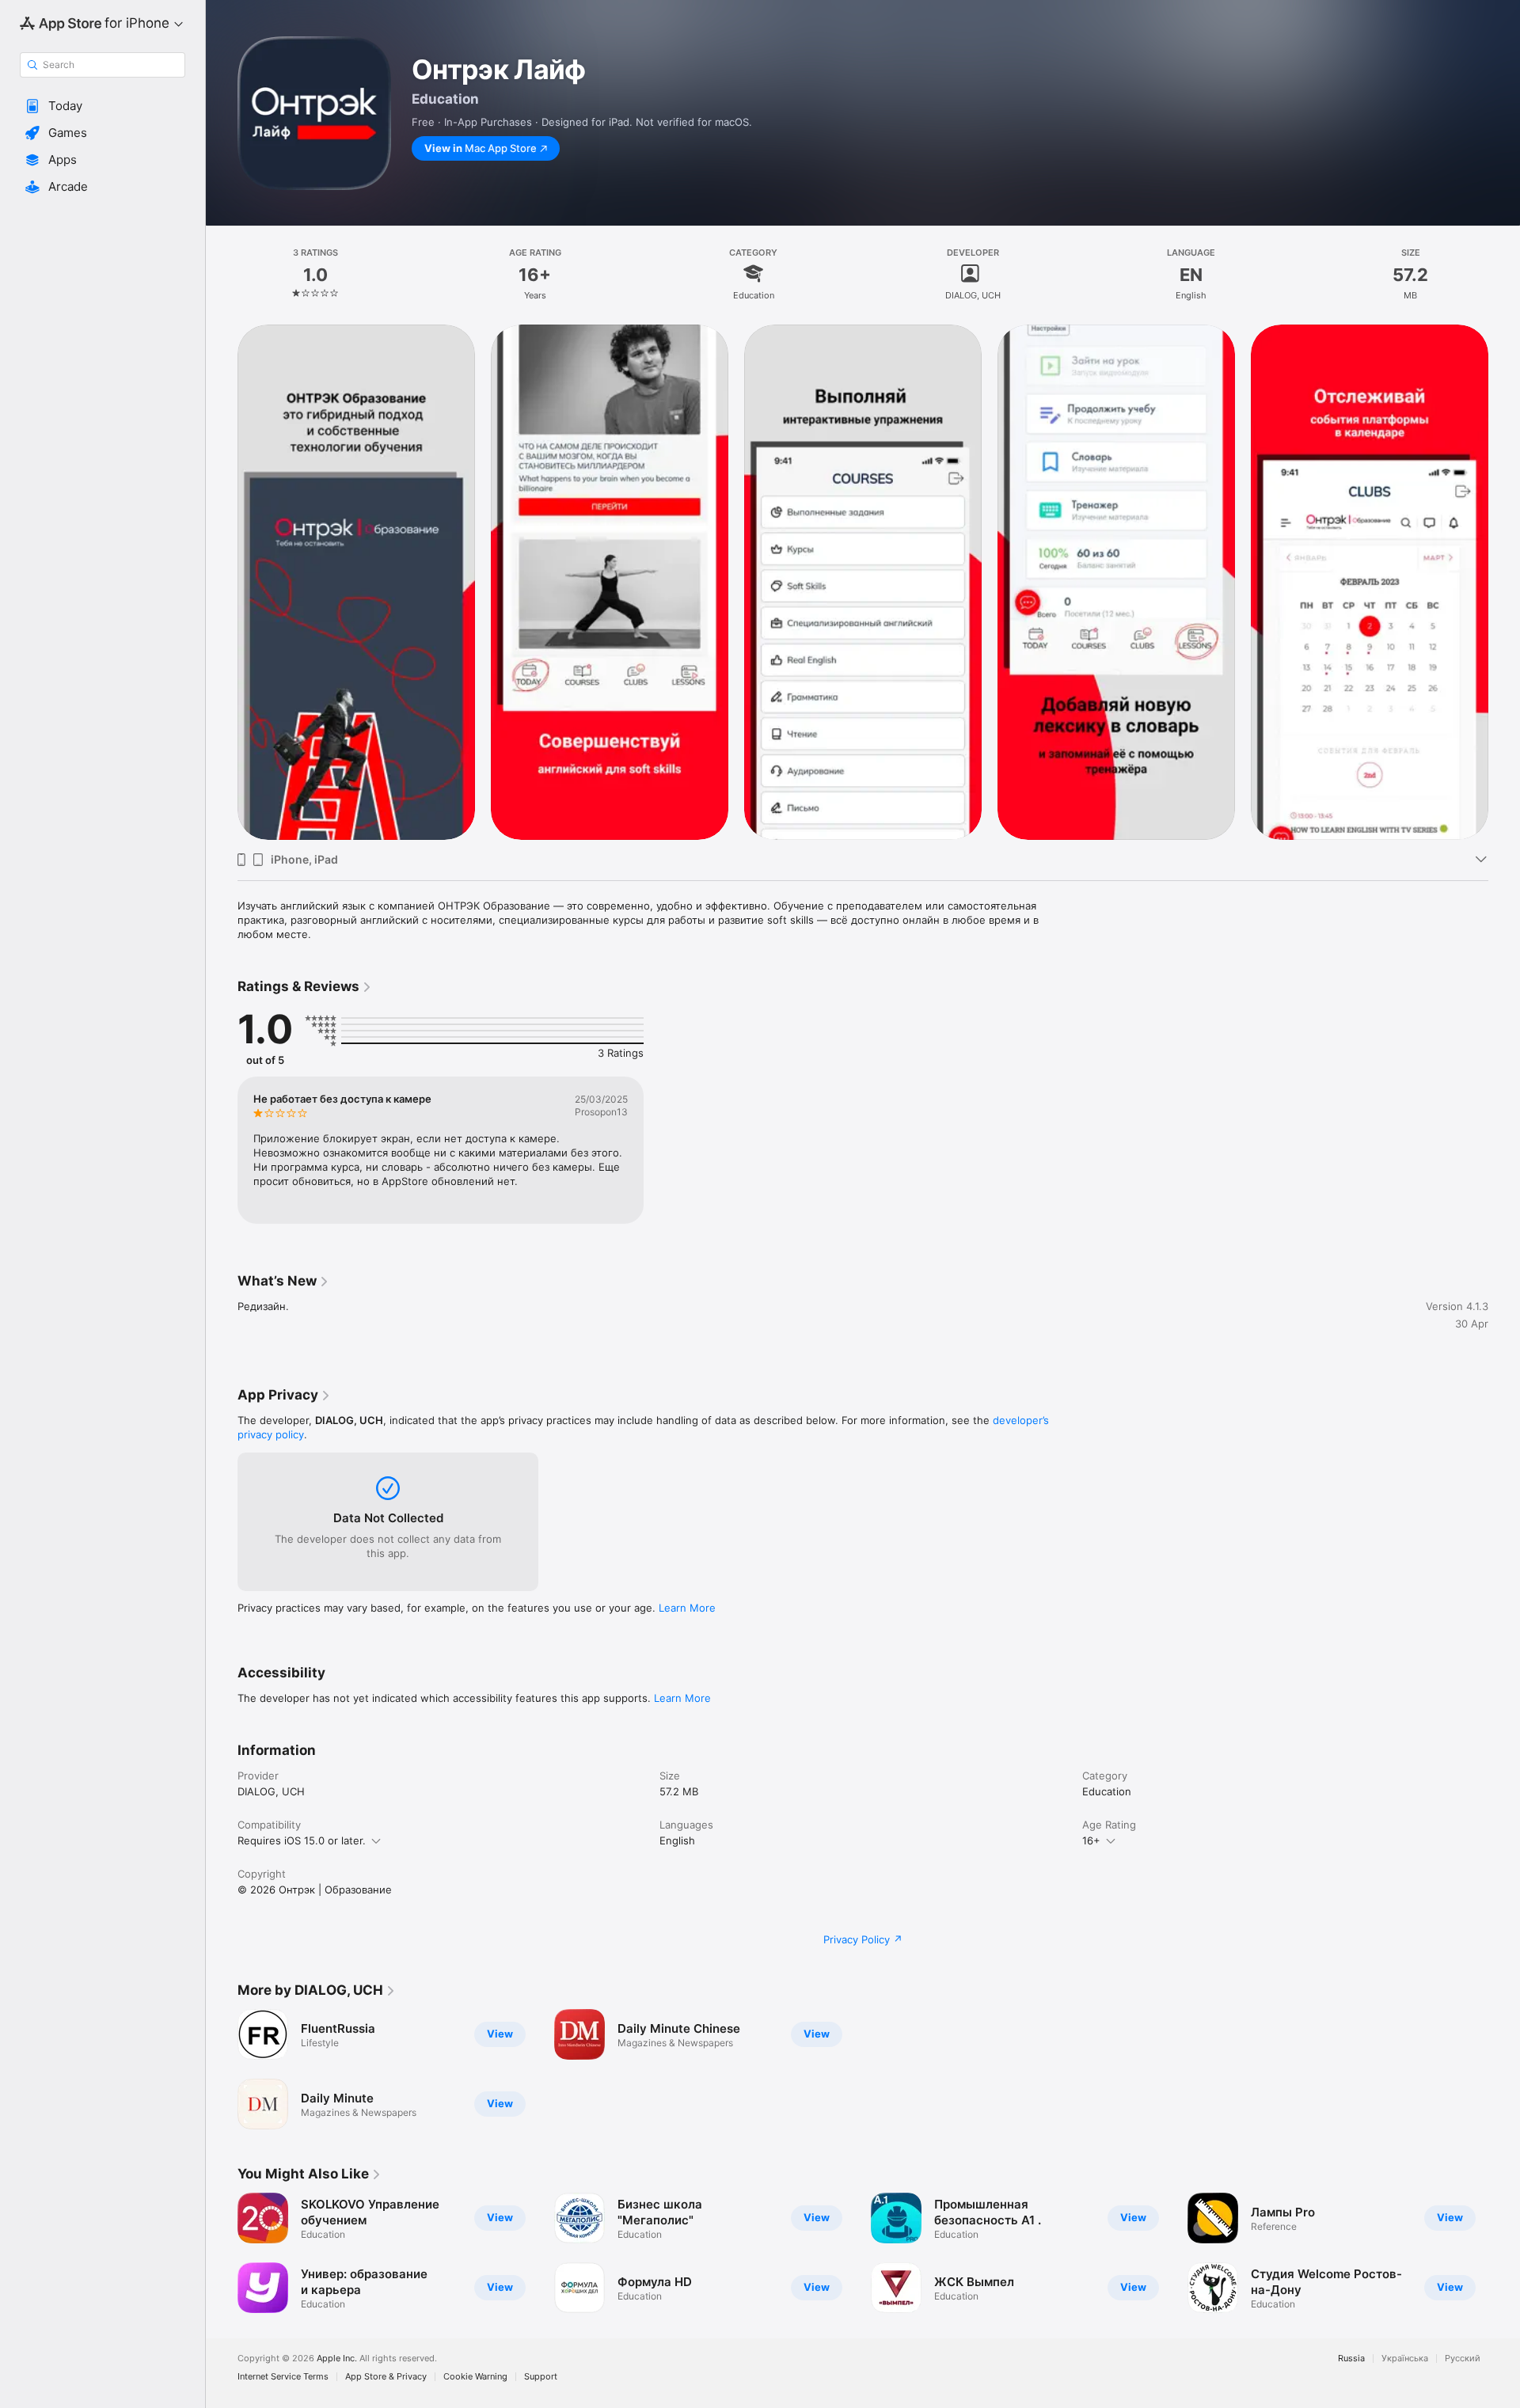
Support (541, 2377)
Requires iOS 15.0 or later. (302, 1840)
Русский (1463, 2359)
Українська (1405, 2359)
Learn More (687, 1608)
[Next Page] (1504, 2253)
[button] (103, 106)
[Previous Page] (222, 2253)
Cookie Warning (475, 2377)
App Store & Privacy (386, 2377)
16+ (1091, 1840)
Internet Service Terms (283, 2377)
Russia (1351, 2359)
